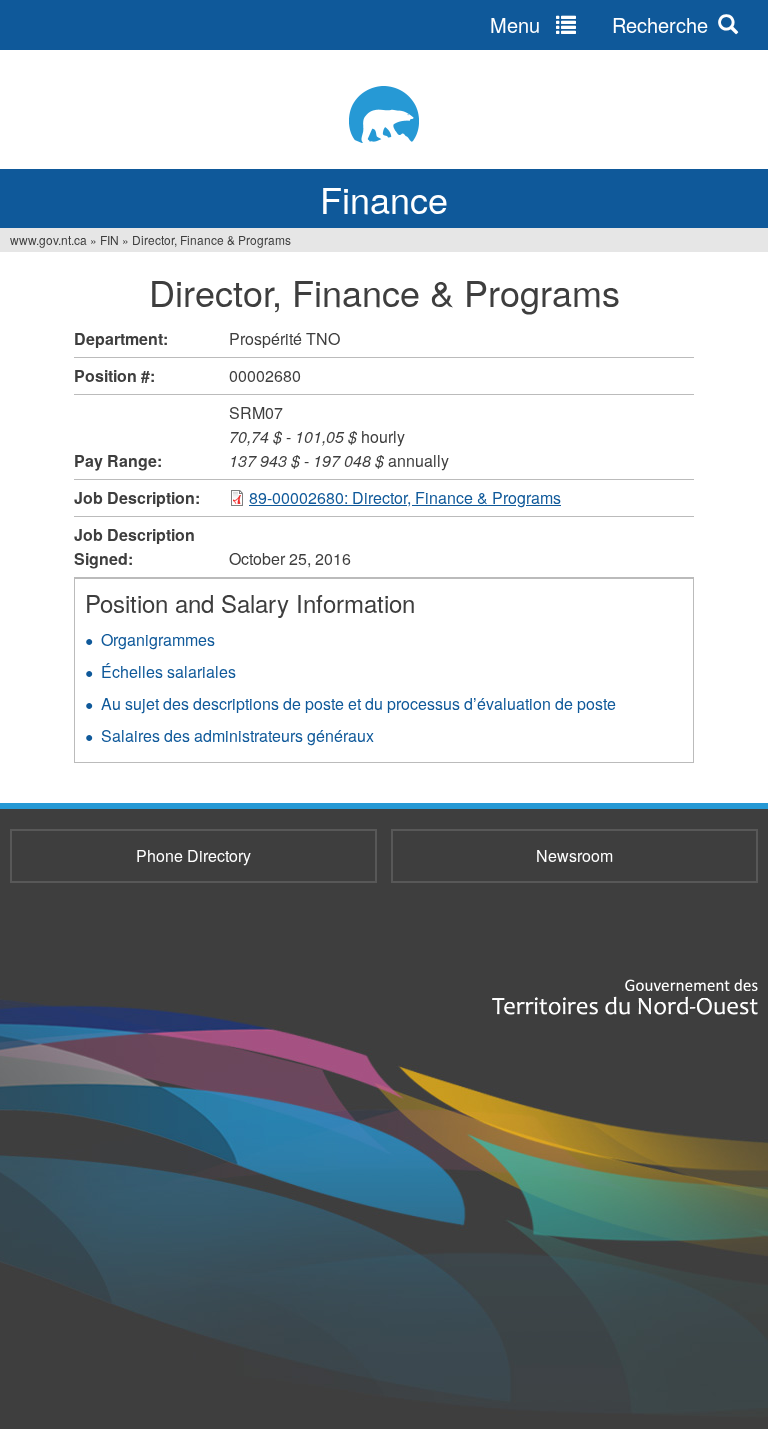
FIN (109, 239)
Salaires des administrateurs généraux (237, 735)
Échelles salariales (168, 671)
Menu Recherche (599, 24)
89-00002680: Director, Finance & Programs (405, 497)
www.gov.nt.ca (48, 239)
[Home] (384, 114)
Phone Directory (193, 855)
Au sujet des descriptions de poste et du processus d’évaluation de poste (358, 703)
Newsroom (574, 855)
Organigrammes (158, 639)
